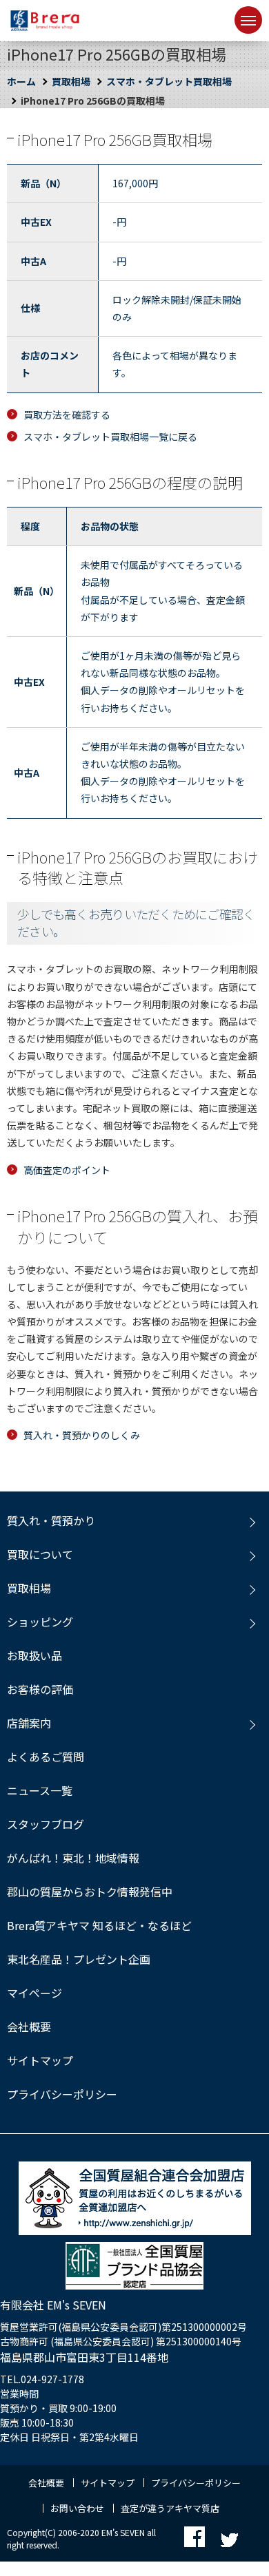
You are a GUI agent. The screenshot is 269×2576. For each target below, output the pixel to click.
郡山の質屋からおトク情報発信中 (90, 1892)
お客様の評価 (40, 1689)
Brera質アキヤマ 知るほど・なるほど (99, 1925)
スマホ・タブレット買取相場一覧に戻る (110, 437)
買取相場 (71, 81)
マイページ (34, 1993)
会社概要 (29, 2027)
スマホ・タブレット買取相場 (169, 81)
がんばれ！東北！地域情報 (73, 1858)
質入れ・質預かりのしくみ (82, 1435)
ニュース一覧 (40, 1790)
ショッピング (40, 1622)
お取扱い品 (34, 1655)
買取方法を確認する (67, 415)
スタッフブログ (46, 1824)
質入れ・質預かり (51, 1520)
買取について (40, 1554)
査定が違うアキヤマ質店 (170, 2508)
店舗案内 (29, 1723)
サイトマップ (40, 2060)
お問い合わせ (77, 2508)
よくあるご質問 (46, 1757)
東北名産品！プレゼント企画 (79, 1959)
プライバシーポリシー (62, 2094)
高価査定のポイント (67, 1170)
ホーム (21, 81)
